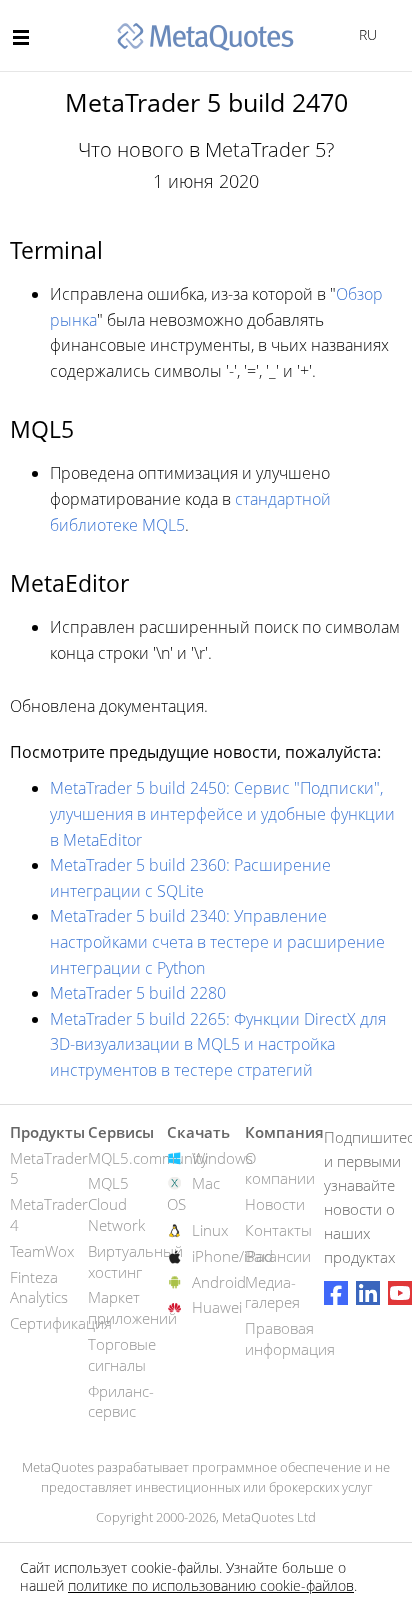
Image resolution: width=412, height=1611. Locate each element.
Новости (275, 1204)
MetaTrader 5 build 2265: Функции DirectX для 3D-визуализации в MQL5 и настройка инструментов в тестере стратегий (218, 1044)
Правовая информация (290, 1338)
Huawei (217, 1307)
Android (219, 1282)
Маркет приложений (132, 1307)
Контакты (278, 1230)
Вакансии (278, 1256)
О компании (280, 1168)
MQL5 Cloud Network (116, 1204)
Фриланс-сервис (121, 1401)
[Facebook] (336, 1293)
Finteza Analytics (39, 1287)
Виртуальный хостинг (135, 1261)
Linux (210, 1230)
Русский (364, 34)
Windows (222, 1158)
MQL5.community (148, 1158)
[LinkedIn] (368, 1293)
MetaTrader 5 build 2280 (138, 993)
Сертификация (61, 1323)
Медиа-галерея (272, 1292)
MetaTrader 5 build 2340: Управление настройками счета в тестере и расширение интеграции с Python (217, 941)
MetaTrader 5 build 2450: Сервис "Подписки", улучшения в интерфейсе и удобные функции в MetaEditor (222, 813)
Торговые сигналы (122, 1354)
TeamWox (42, 1251)
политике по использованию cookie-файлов (211, 1585)
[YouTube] (400, 1293)
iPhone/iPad (232, 1256)
